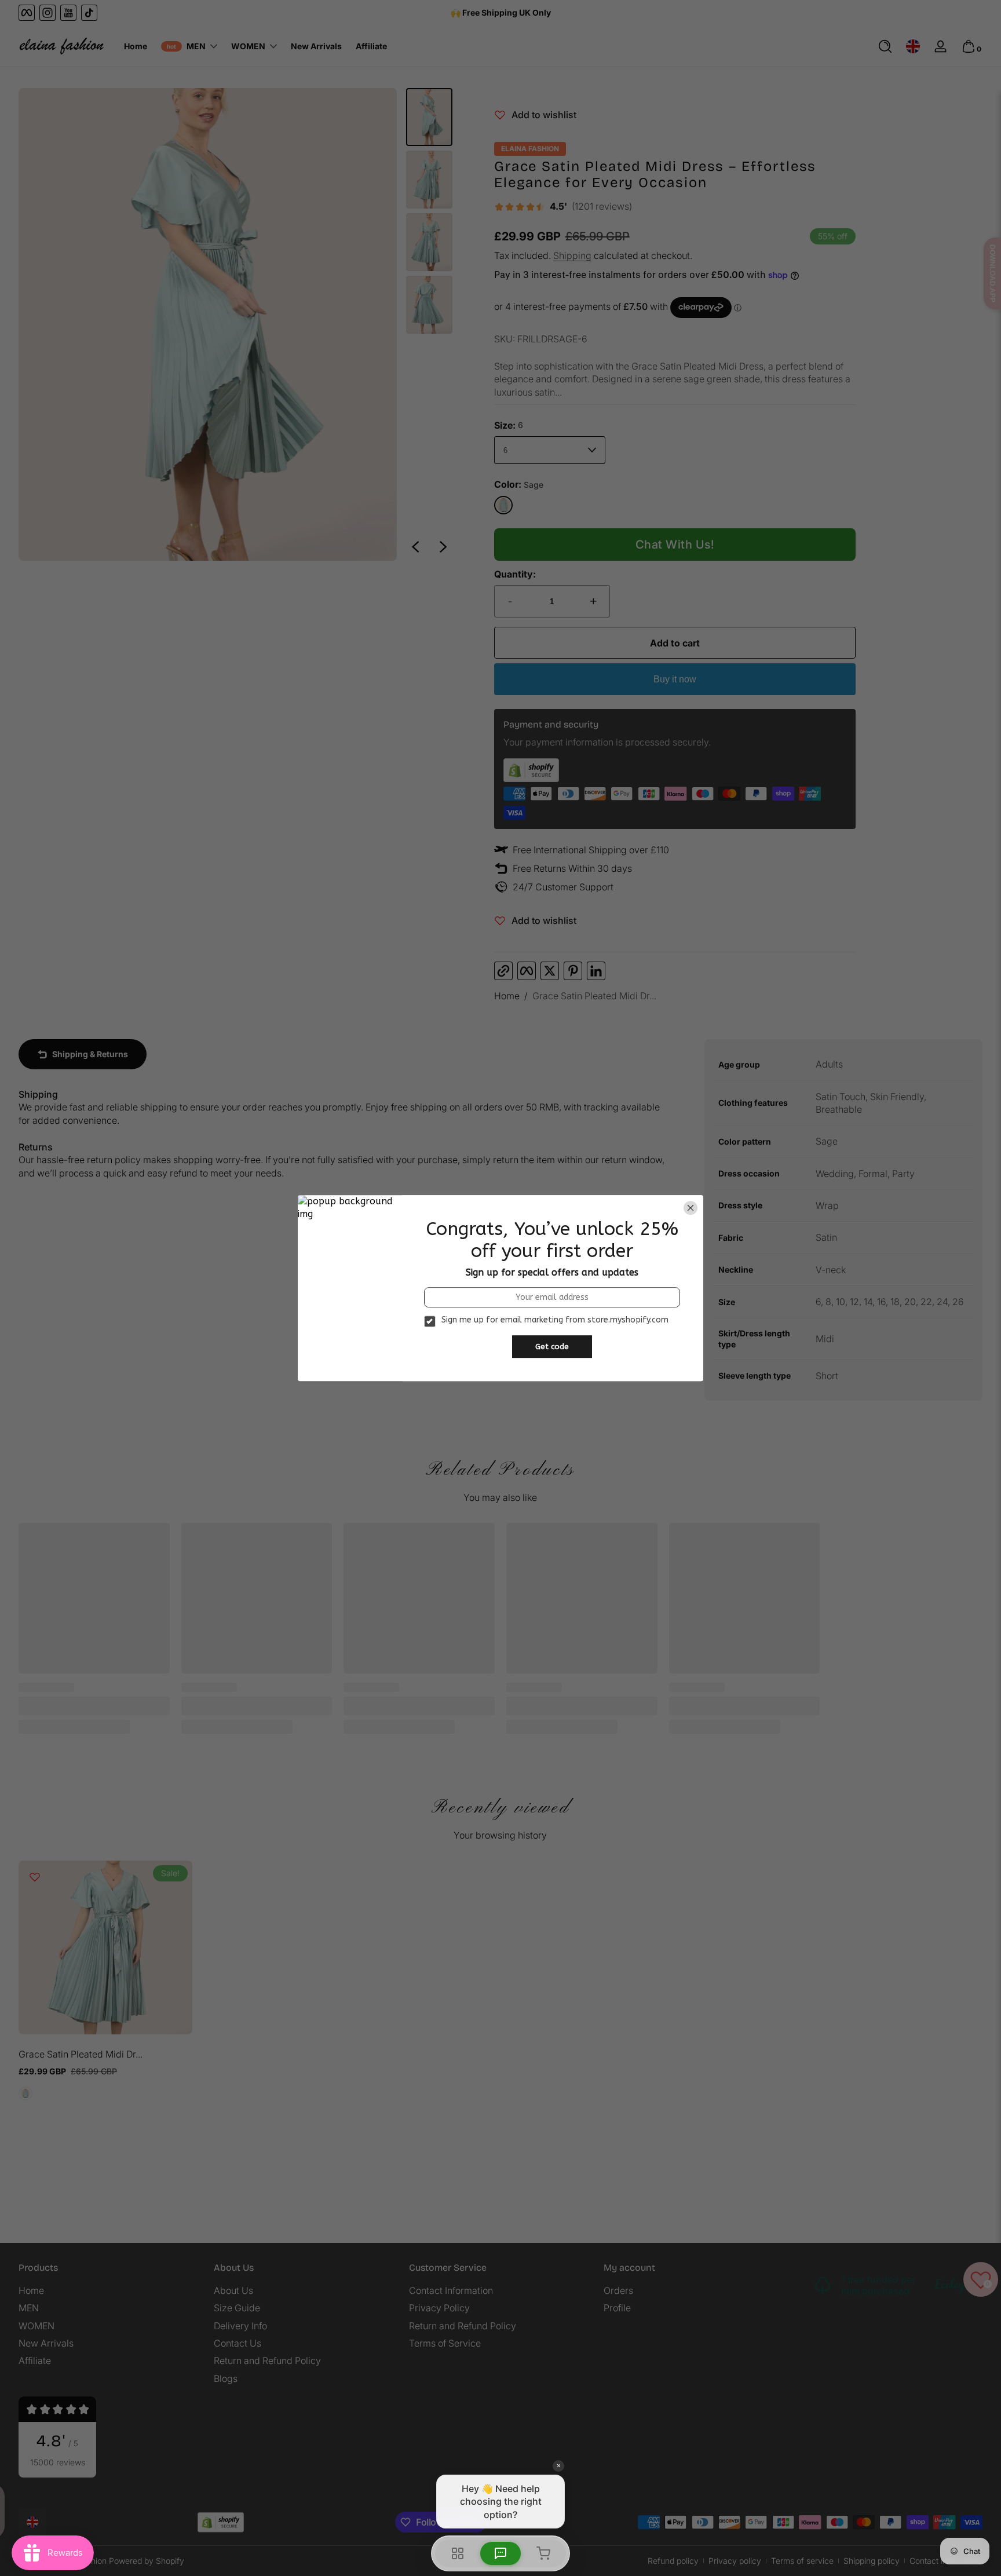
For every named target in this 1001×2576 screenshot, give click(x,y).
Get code (552, 1347)
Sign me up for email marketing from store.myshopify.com (555, 1320)
